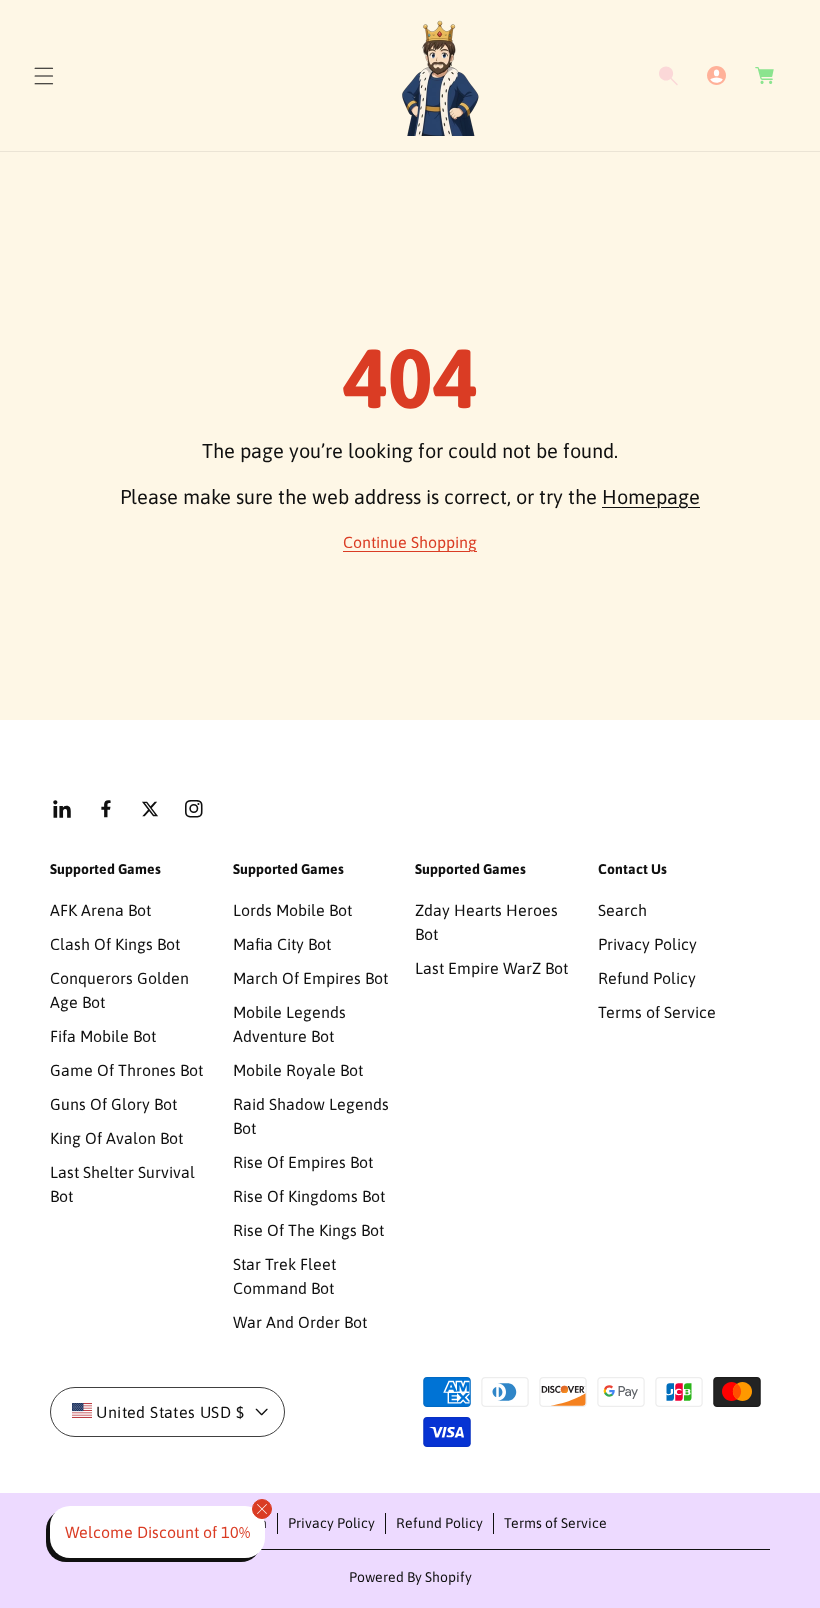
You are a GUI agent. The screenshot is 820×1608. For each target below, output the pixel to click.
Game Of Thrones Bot (126, 1070)
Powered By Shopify (410, 1577)
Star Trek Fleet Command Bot (284, 1276)
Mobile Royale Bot (298, 1070)
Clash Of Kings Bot (115, 944)
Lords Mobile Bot (292, 910)
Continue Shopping (410, 542)
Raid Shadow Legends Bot (311, 1116)
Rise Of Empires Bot (303, 1162)
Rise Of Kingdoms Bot (309, 1196)
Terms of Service (657, 1012)
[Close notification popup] (262, 1509)
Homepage (651, 496)
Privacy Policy (647, 944)
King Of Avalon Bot (116, 1138)
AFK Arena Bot (100, 910)
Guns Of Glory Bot (113, 1104)
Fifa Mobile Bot (103, 1036)
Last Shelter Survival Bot (122, 1184)
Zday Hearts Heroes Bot (486, 922)
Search (622, 910)
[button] (44, 76)
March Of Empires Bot (310, 978)
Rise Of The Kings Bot (308, 1230)
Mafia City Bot (282, 944)
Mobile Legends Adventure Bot (289, 1024)
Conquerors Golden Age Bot (119, 990)
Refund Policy (647, 978)
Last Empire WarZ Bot (491, 968)
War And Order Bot (300, 1322)
